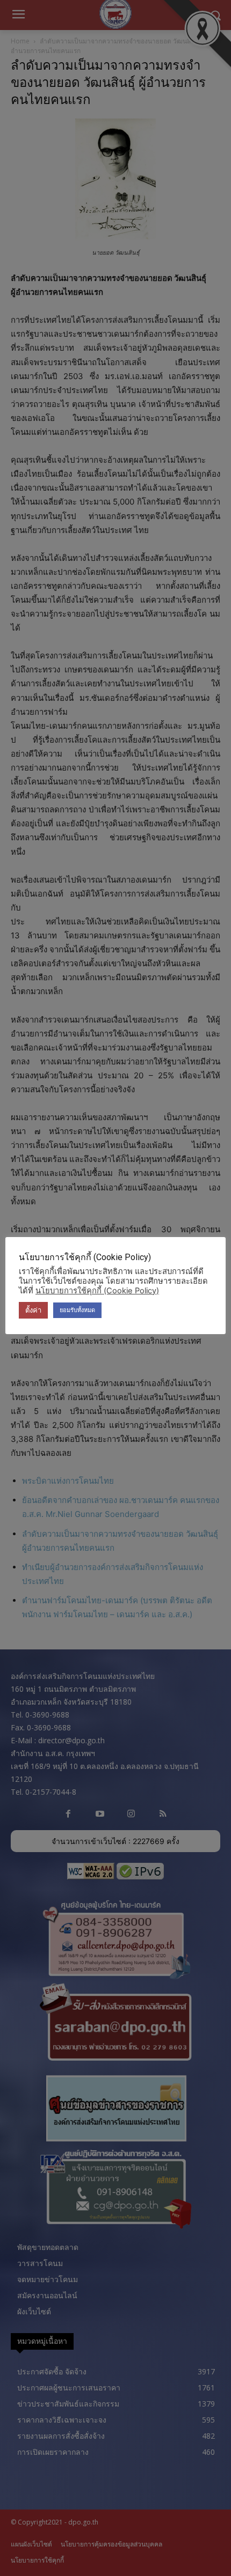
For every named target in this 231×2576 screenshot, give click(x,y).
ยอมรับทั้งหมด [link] (77, 1310)
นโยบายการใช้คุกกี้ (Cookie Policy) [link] (97, 1291)
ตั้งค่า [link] (33, 1310)
